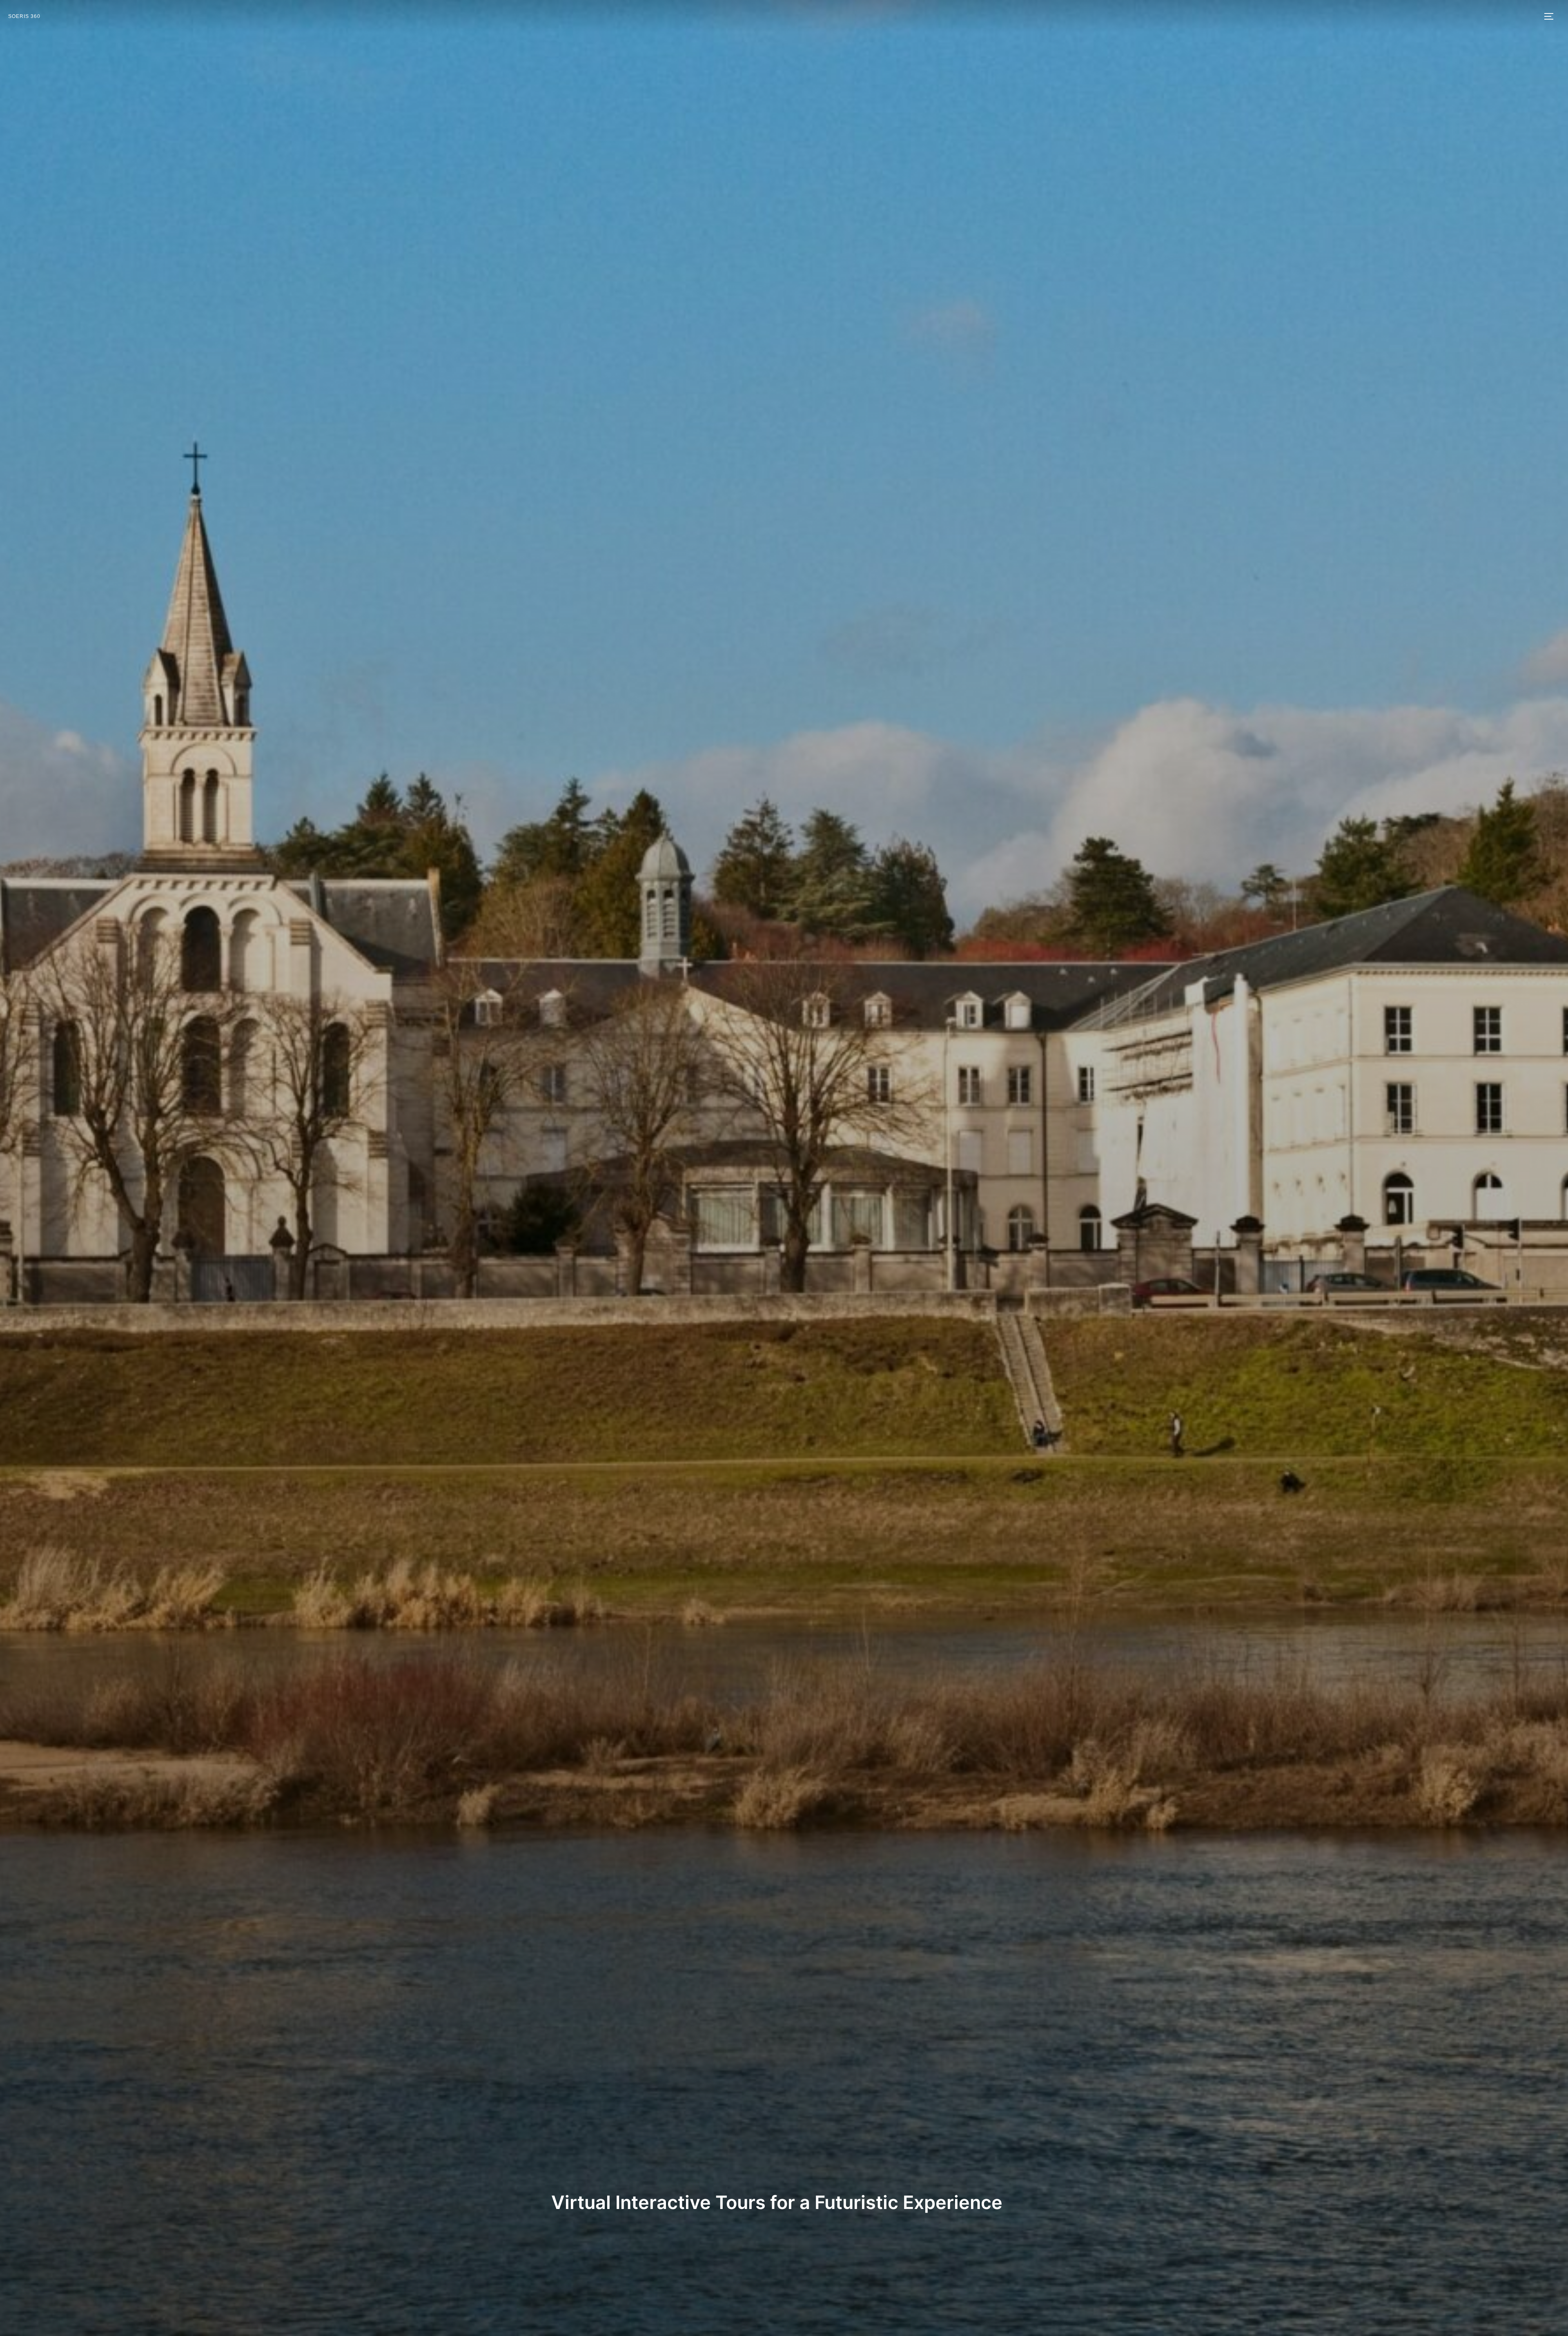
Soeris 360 (24, 16)
